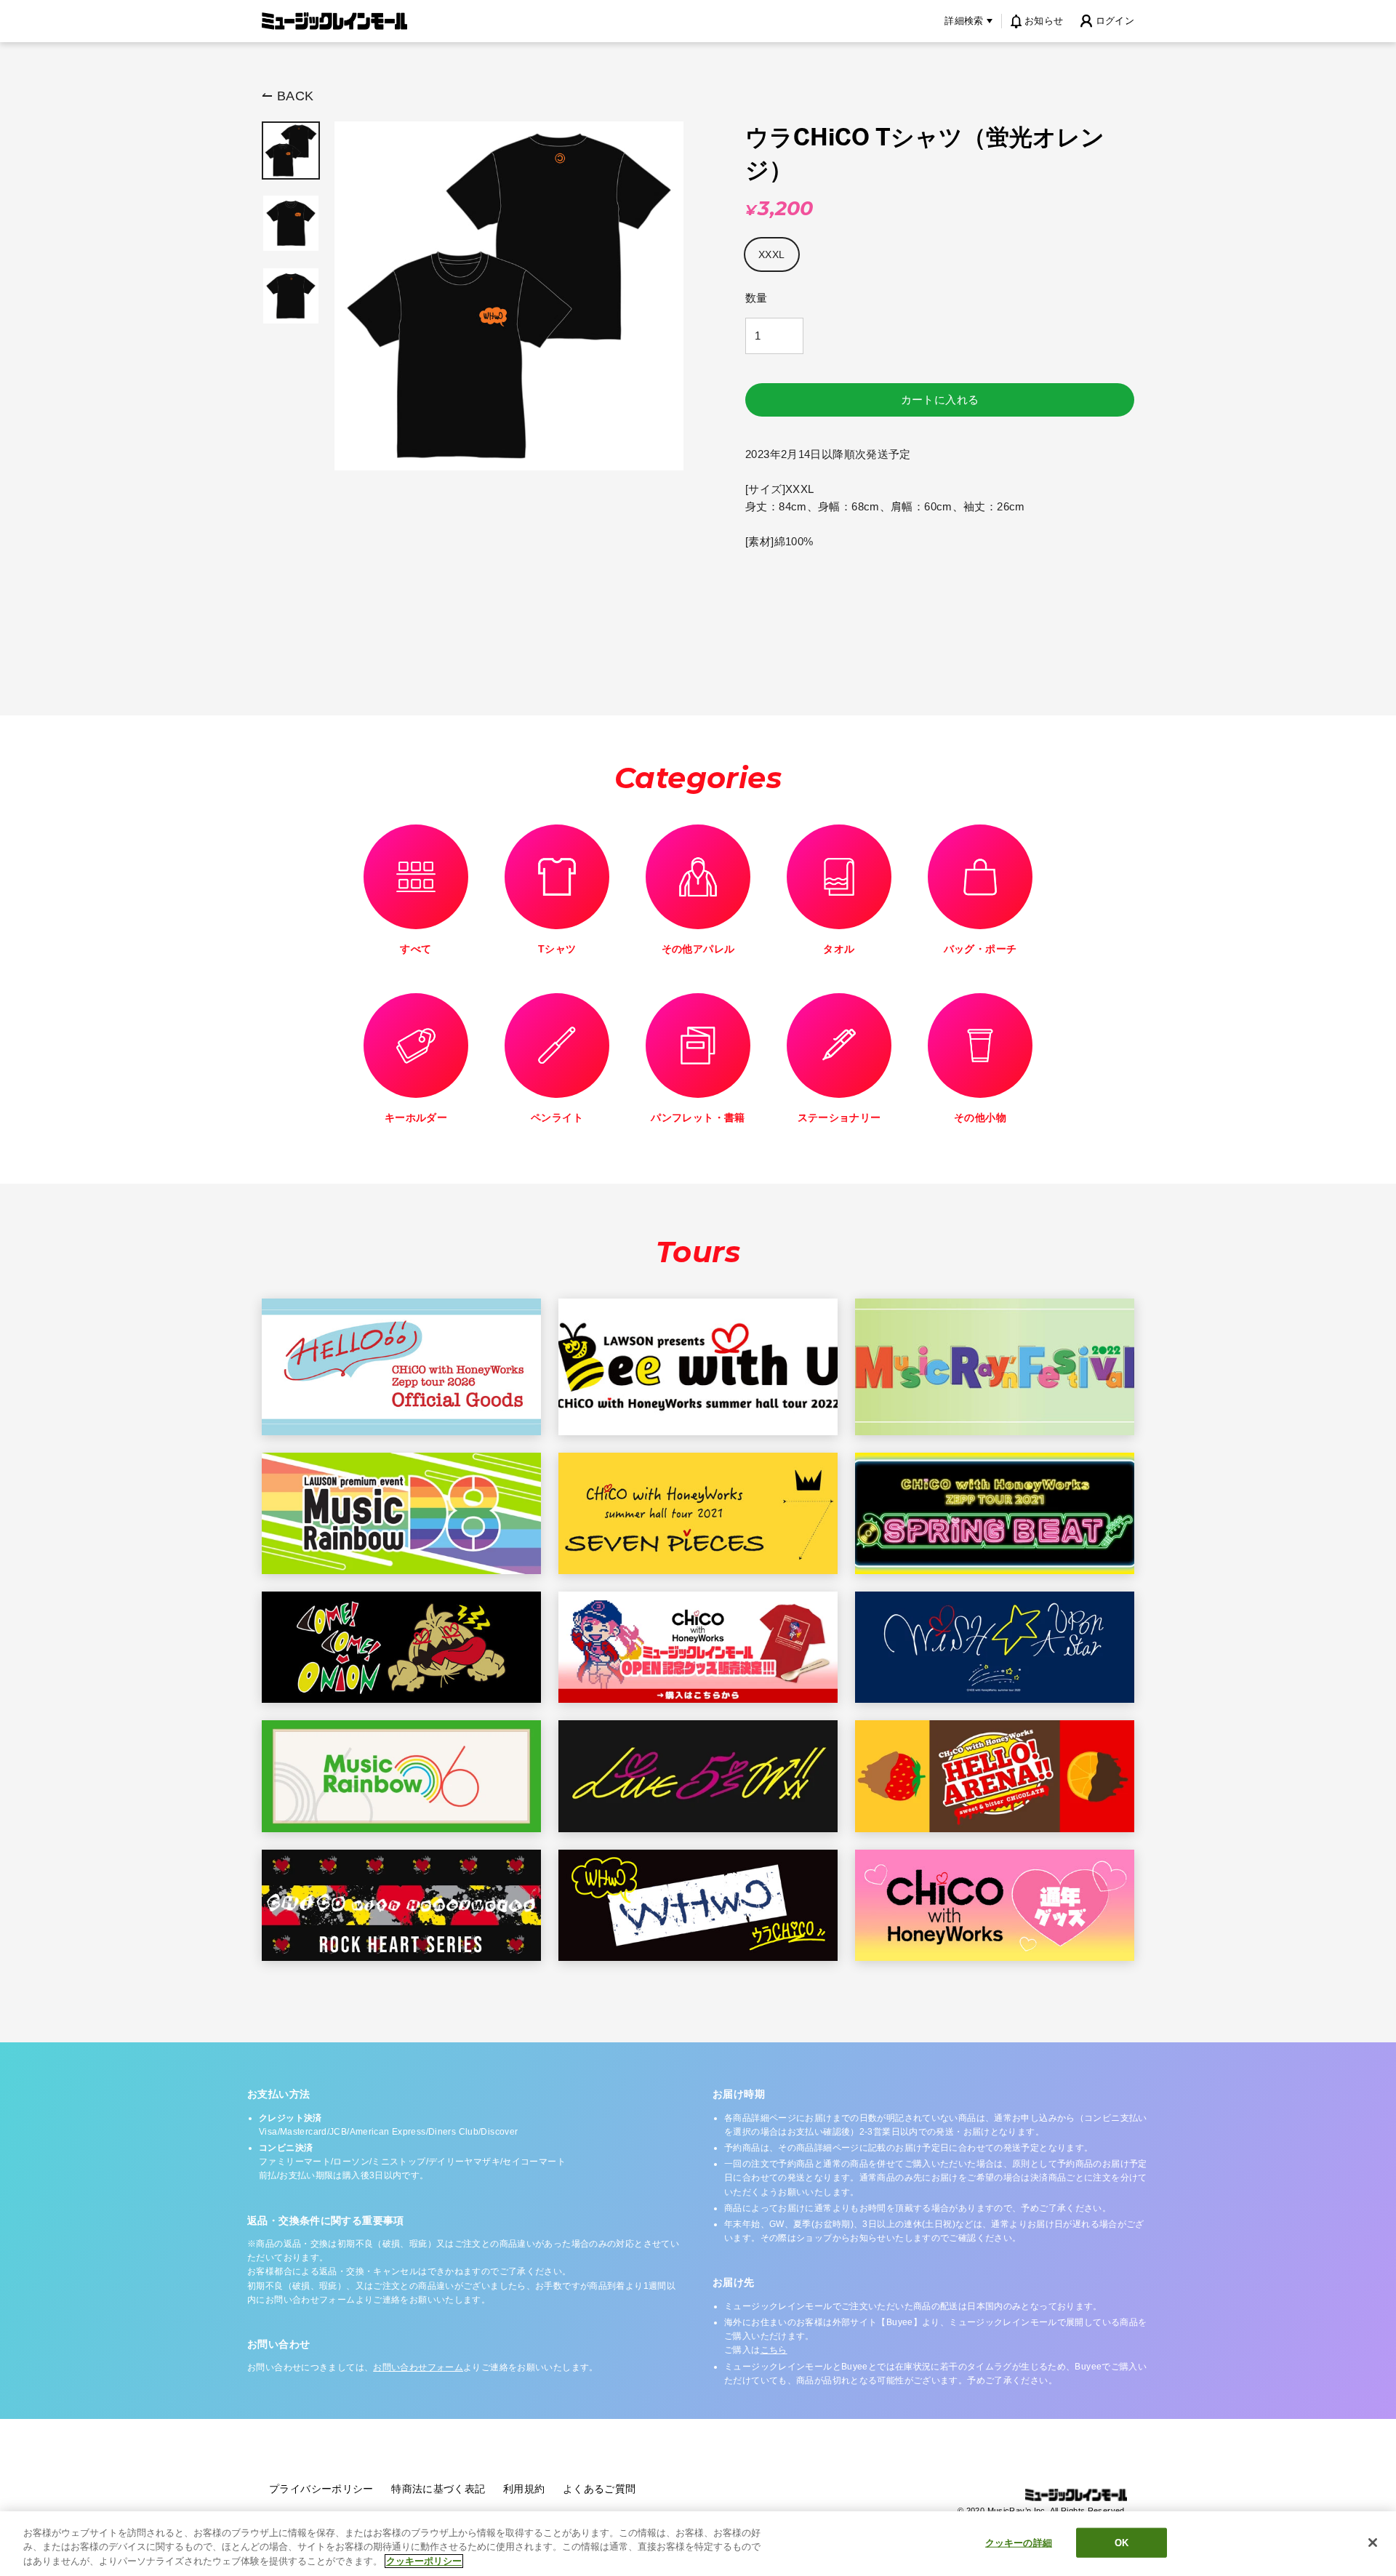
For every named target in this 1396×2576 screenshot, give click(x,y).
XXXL (772, 254)
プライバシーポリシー (321, 2489)
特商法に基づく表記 (438, 2489)
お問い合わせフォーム (418, 2367)
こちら (774, 2350)
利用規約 (524, 2489)
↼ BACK (288, 96)
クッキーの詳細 (1019, 2542)
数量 (757, 298)
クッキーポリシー (424, 2561)
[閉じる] (1373, 2543)
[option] (291, 151)
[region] (698, 2544)
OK (1122, 2542)
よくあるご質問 (599, 2489)
